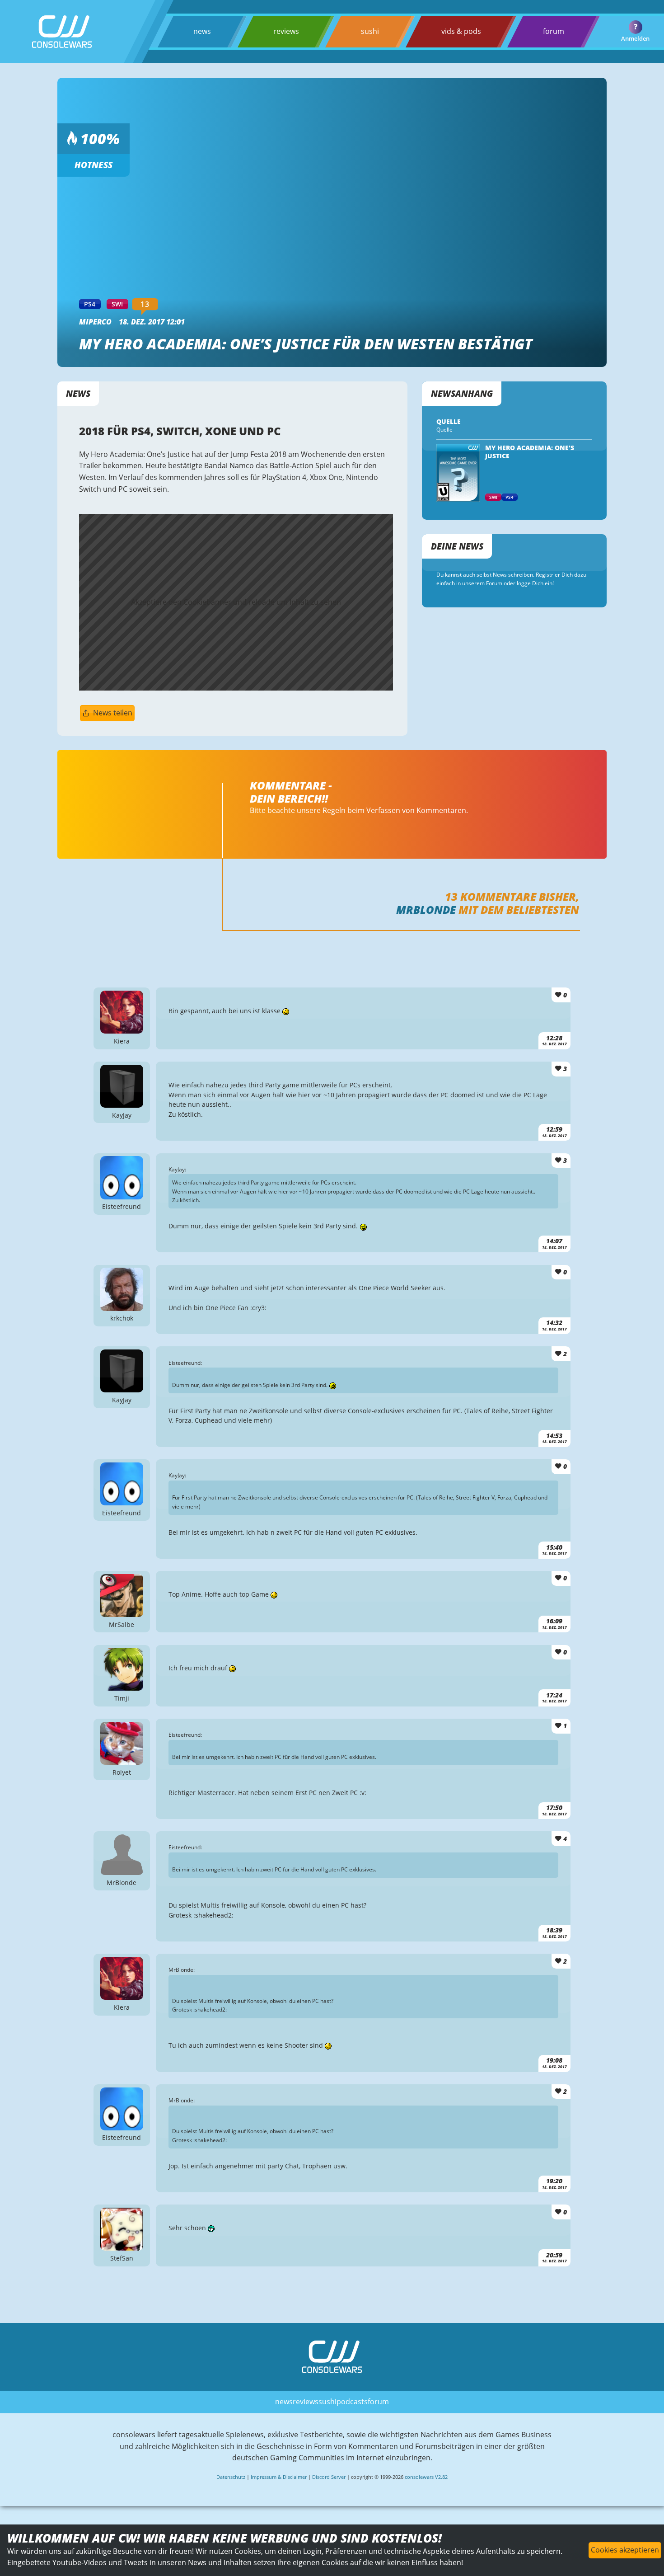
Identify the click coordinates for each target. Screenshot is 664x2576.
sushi (370, 31)
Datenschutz (231, 2477)
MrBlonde (426, 910)
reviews (286, 31)
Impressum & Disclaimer (279, 2477)
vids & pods (461, 31)
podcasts (352, 2402)
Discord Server (329, 2477)
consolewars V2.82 (426, 2477)
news (202, 31)
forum (554, 31)
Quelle (444, 430)
